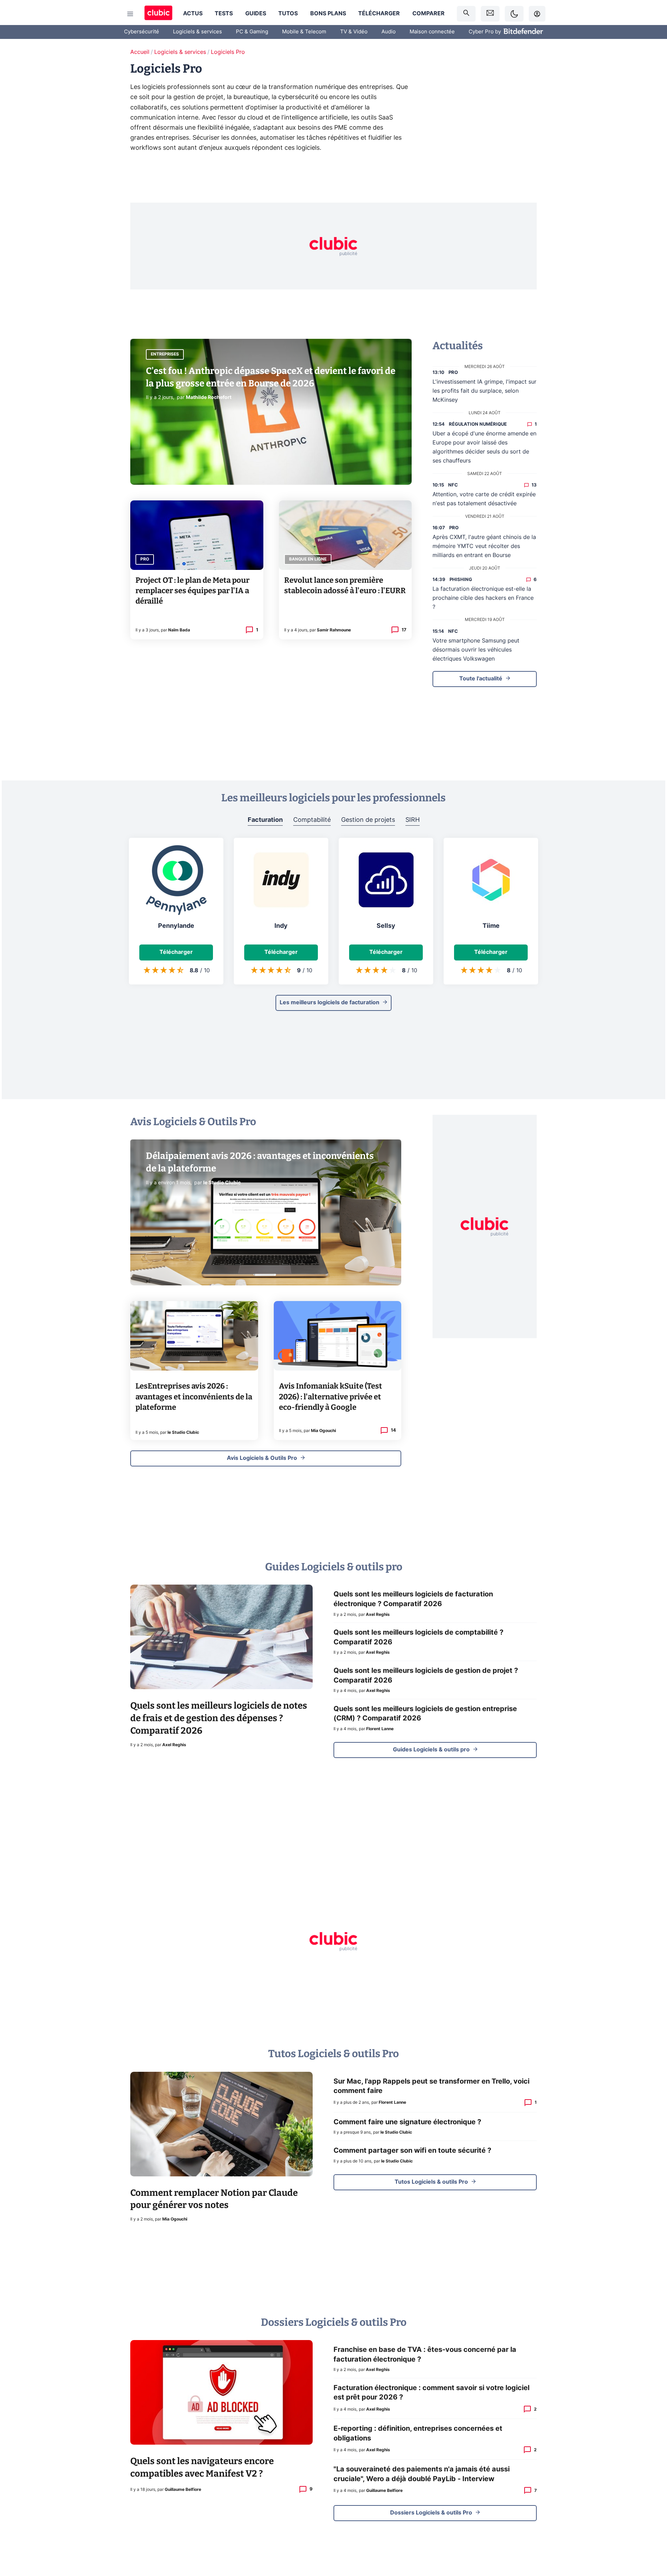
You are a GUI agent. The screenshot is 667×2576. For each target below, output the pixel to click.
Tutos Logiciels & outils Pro (431, 2182)
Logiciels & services (197, 32)
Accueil (140, 52)
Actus (193, 14)
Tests (224, 14)
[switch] (514, 14)
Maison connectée (432, 32)
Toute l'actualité (481, 679)
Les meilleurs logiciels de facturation (330, 1003)
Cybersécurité (142, 32)
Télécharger (379, 14)
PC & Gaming (252, 32)
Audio (389, 32)
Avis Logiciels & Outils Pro (262, 1458)
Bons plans (328, 14)
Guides (256, 14)
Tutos (288, 14)
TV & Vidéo (354, 32)
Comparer (429, 14)
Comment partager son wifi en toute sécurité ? (412, 2151)
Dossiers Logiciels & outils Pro (431, 2513)
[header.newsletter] (490, 14)
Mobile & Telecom (304, 32)
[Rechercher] (466, 14)
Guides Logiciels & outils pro (431, 1750)
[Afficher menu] (130, 14)
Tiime (491, 926)
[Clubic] (158, 14)
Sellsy (386, 926)
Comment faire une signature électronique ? (407, 2122)
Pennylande (176, 926)
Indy (281, 926)
